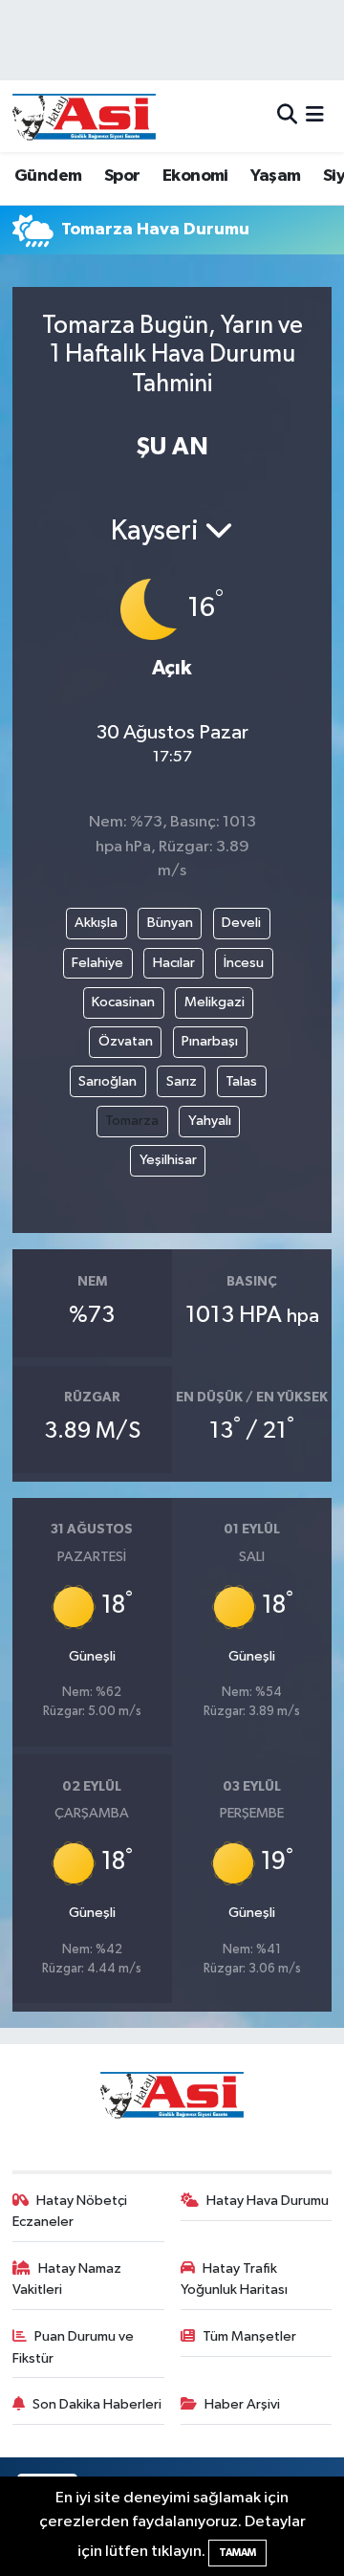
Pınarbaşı (210, 1041)
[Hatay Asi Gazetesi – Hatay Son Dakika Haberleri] (84, 116)
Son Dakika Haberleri (97, 2404)
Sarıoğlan (107, 1081)
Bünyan (170, 923)
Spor (122, 176)
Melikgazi (215, 1002)
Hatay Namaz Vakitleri (67, 2279)
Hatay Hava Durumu (268, 2201)
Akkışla (96, 923)
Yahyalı (210, 1121)
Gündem (48, 176)
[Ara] (287, 116)
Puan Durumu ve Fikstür (74, 2347)
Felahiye (97, 963)
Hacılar (174, 963)
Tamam (237, 2553)
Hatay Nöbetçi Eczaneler (70, 2211)
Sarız (182, 1081)
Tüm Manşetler (249, 2336)
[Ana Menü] (315, 116)
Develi (241, 923)
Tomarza (132, 1121)
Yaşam (275, 176)
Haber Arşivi (242, 2404)
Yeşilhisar (168, 1160)
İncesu (244, 963)
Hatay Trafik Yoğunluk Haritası (234, 2279)
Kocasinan (123, 1002)
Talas (241, 1081)
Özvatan (126, 1041)
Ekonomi (195, 176)
